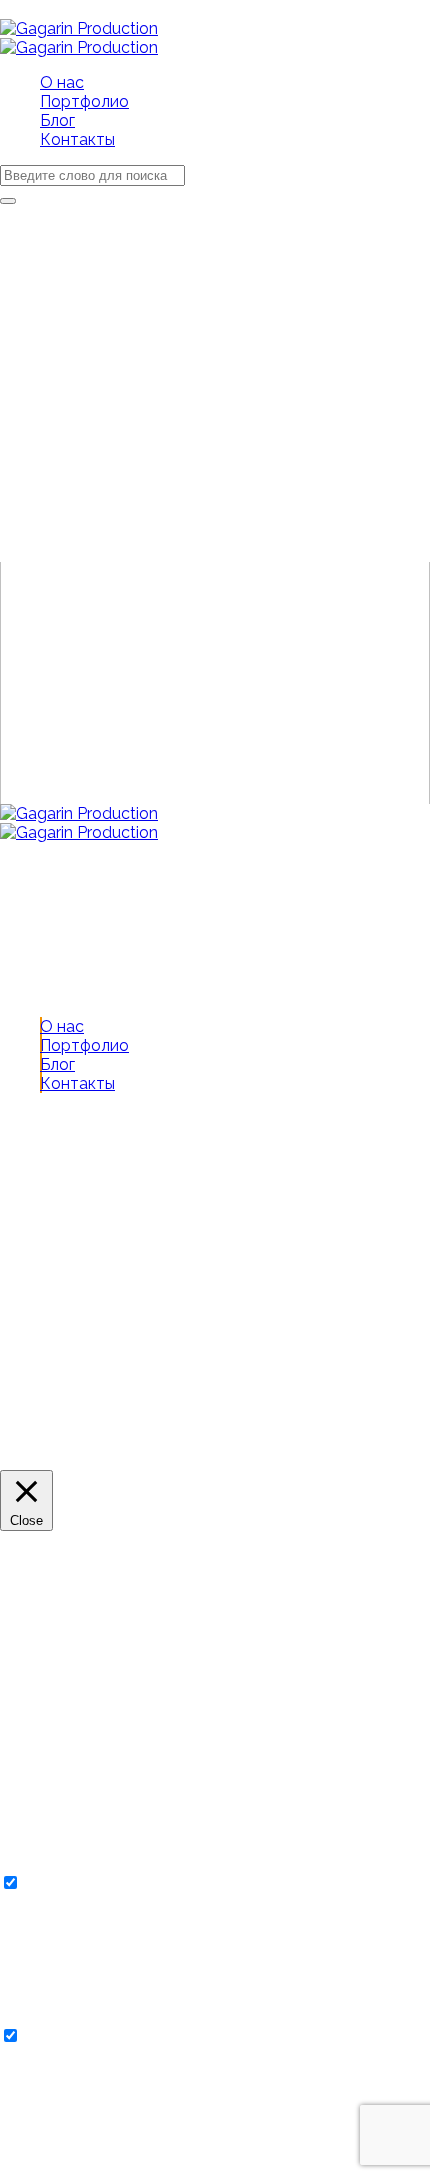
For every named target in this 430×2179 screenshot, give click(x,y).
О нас (62, 1026)
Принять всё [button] (251, 1460)
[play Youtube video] (215, 683)
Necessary (63, 1883)
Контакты (77, 1083)
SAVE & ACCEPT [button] (62, 2169)
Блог (57, 1064)
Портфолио (84, 1045)
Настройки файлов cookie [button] (99, 1460)
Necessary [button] (39, 1863)
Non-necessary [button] (56, 2016)
